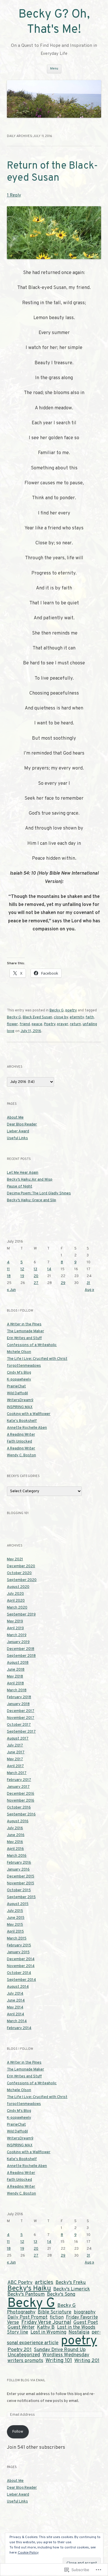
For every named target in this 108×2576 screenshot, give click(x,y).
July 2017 (15, 1746)
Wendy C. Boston (21, 1455)
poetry (71, 1011)
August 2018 (18, 1663)
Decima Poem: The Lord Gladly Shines (39, 1193)
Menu (54, 69)
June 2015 (16, 1918)
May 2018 (15, 1677)
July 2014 (15, 1994)
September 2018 (21, 1656)
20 (36, 1276)
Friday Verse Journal (46, 2322)
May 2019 (15, 1621)
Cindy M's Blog (19, 1373)
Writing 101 (59, 2361)
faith (90, 1017)
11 (8, 1269)
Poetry (50, 1024)
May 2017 (15, 1759)
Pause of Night (20, 1187)
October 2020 (19, 1573)
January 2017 (18, 1787)
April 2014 (16, 2014)
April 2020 (16, 1601)
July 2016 (15, 1828)
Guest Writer (21, 2328)
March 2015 (17, 1939)
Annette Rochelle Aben (27, 1428)
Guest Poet (86, 2323)
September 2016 (21, 1815)
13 (35, 1269)
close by (61, 1017)
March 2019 (17, 1635)
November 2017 (21, 1718)
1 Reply (14, 195)
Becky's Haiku (29, 2289)
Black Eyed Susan (37, 1017)
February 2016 (19, 1863)
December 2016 (21, 1794)
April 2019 (15, 1628)
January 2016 (18, 1870)
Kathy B (46, 2328)
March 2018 (17, 1690)
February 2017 (19, 1780)
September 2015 (21, 1897)
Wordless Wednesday (66, 2355)
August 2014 (18, 1987)
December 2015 (21, 1877)
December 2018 (21, 1649)
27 (36, 1283)
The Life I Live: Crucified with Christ (37, 1359)
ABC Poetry (20, 2283)
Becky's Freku (71, 2283)
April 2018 (15, 1684)
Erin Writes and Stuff (24, 1338)
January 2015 (18, 1952)
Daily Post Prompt (28, 2317)
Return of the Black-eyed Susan (52, 172)
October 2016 (19, 1808)
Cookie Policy (28, 2553)
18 (9, 1276)
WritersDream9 (20, 1400)
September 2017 (21, 1732)
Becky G (57, 1011)
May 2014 (15, 2008)
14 (49, 1269)
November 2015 (21, 1883)
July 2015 (15, 1911)
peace (37, 1024)
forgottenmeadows (24, 1366)
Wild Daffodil (17, 1393)
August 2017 (18, 1739)
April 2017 (15, 1766)
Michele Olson (19, 1352)
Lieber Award (18, 1131)
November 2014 (21, 1966)
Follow (18, 2432)
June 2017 (16, 1752)
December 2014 (21, 1959)
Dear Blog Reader (22, 1125)
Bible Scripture (55, 2312)
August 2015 (18, 1904)
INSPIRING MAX (20, 1407)
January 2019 (18, 1642)
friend (25, 1024)
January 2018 (18, 1704)
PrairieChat (16, 1387)
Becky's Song (61, 2294)
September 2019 (21, 1615)
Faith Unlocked (19, 1442)
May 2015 (15, 1925)
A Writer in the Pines (24, 1324)
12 (22, 1269)
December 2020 (21, 1566)
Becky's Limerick (72, 2289)
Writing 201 (87, 2361)
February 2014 (19, 2028)
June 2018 (16, 1670)
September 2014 (21, 1980)
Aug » (89, 1290)
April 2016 (15, 1849)
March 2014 (17, 2021)
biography (85, 2312)
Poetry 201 (20, 2350)
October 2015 (19, 1890)
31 (88, 1283)
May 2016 (15, 1842)
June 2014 (16, 2001)
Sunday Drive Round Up (60, 2350)
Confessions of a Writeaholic (32, 1345)
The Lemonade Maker (25, 1331)
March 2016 (17, 1856)
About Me (15, 1118)
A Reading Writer (21, 1435)
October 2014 (19, 1973)
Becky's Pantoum (26, 2294)
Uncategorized (24, 2355)
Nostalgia (79, 2332)
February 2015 (19, 1946)
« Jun (11, 1290)
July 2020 (15, 1594)
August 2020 (18, 1587)
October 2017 (19, 1725)
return (75, 1024)
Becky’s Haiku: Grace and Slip (32, 1200)
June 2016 (16, 1835)
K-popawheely (19, 1380)
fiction (57, 2317)
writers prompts (25, 2361)
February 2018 (19, 1697)
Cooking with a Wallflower (29, 1414)
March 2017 (17, 1773)
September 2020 (22, 1580)
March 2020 (17, 1608)
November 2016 (21, 1801)
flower (12, 1024)
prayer (63, 1024)
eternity (77, 1017)
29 (63, 1283)
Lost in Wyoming (48, 2332)
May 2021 (15, 1559)
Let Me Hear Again (23, 1173)
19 (22, 1276)
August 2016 (18, 1821)
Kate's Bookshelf (22, 1421)
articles (44, 2282)
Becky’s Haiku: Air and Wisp (30, 1180)
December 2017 (21, 1711)
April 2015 (15, 1932)
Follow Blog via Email (26, 2380)
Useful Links (17, 1138)
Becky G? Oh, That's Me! (54, 22)
